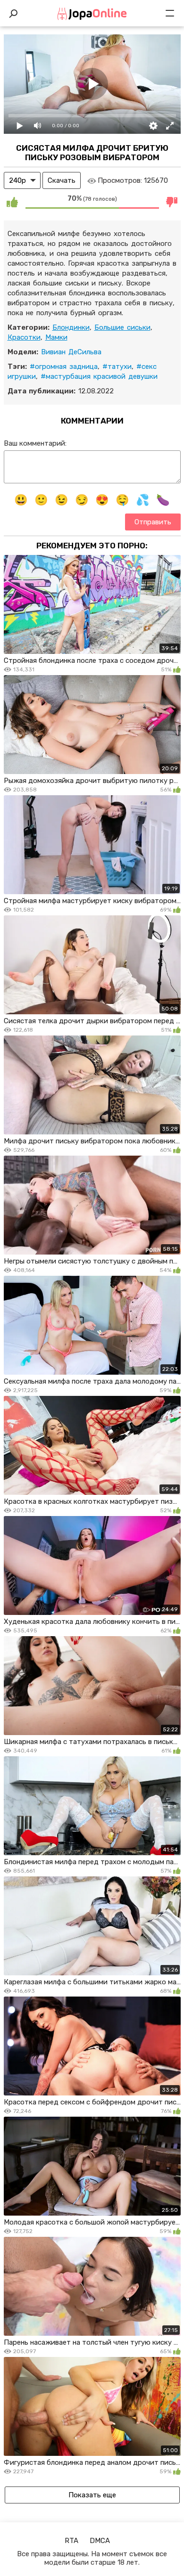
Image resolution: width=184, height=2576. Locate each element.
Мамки (56, 337)
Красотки (24, 337)
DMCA (100, 2541)
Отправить (153, 522)
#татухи (117, 367)
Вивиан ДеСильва (71, 352)
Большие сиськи (122, 327)
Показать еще (92, 2495)
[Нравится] (12, 202)
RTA (71, 2541)
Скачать (62, 180)
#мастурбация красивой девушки (99, 376)
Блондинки (71, 327)
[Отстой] (172, 202)
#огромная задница (64, 367)
